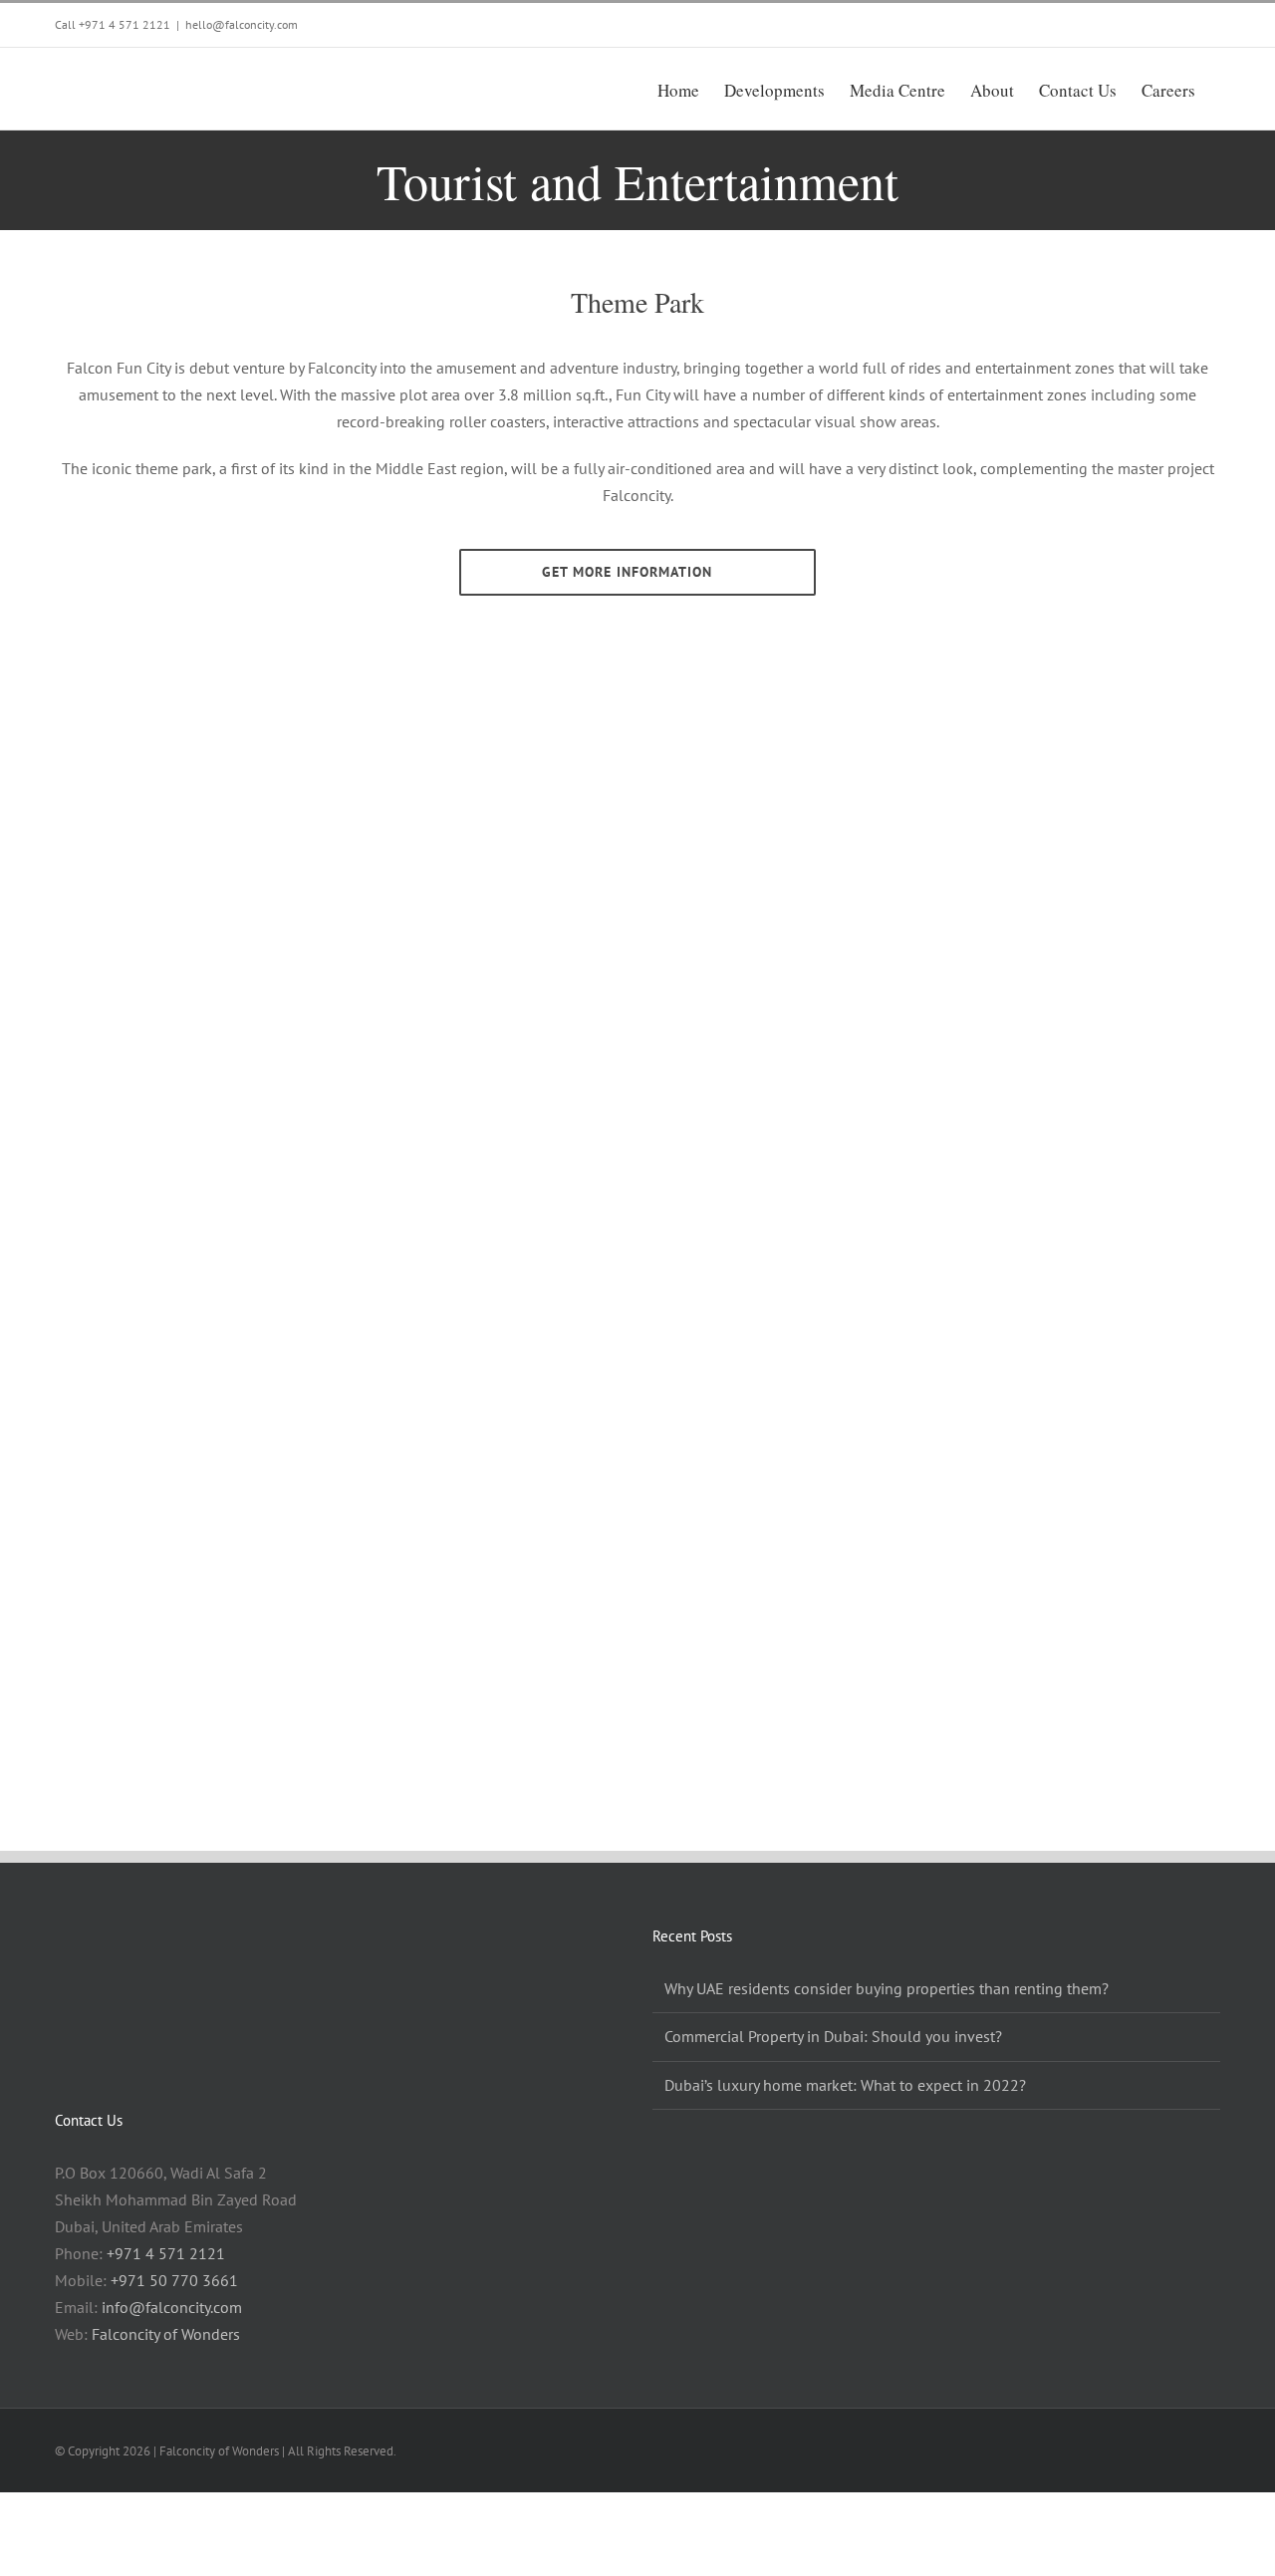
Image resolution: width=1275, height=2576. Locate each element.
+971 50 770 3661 (174, 2280)
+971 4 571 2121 (125, 24)
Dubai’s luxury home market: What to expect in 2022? (845, 2085)
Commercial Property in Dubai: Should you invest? (833, 2036)
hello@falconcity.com (242, 24)
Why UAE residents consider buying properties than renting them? (887, 1988)
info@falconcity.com (172, 2307)
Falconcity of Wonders (166, 2334)
